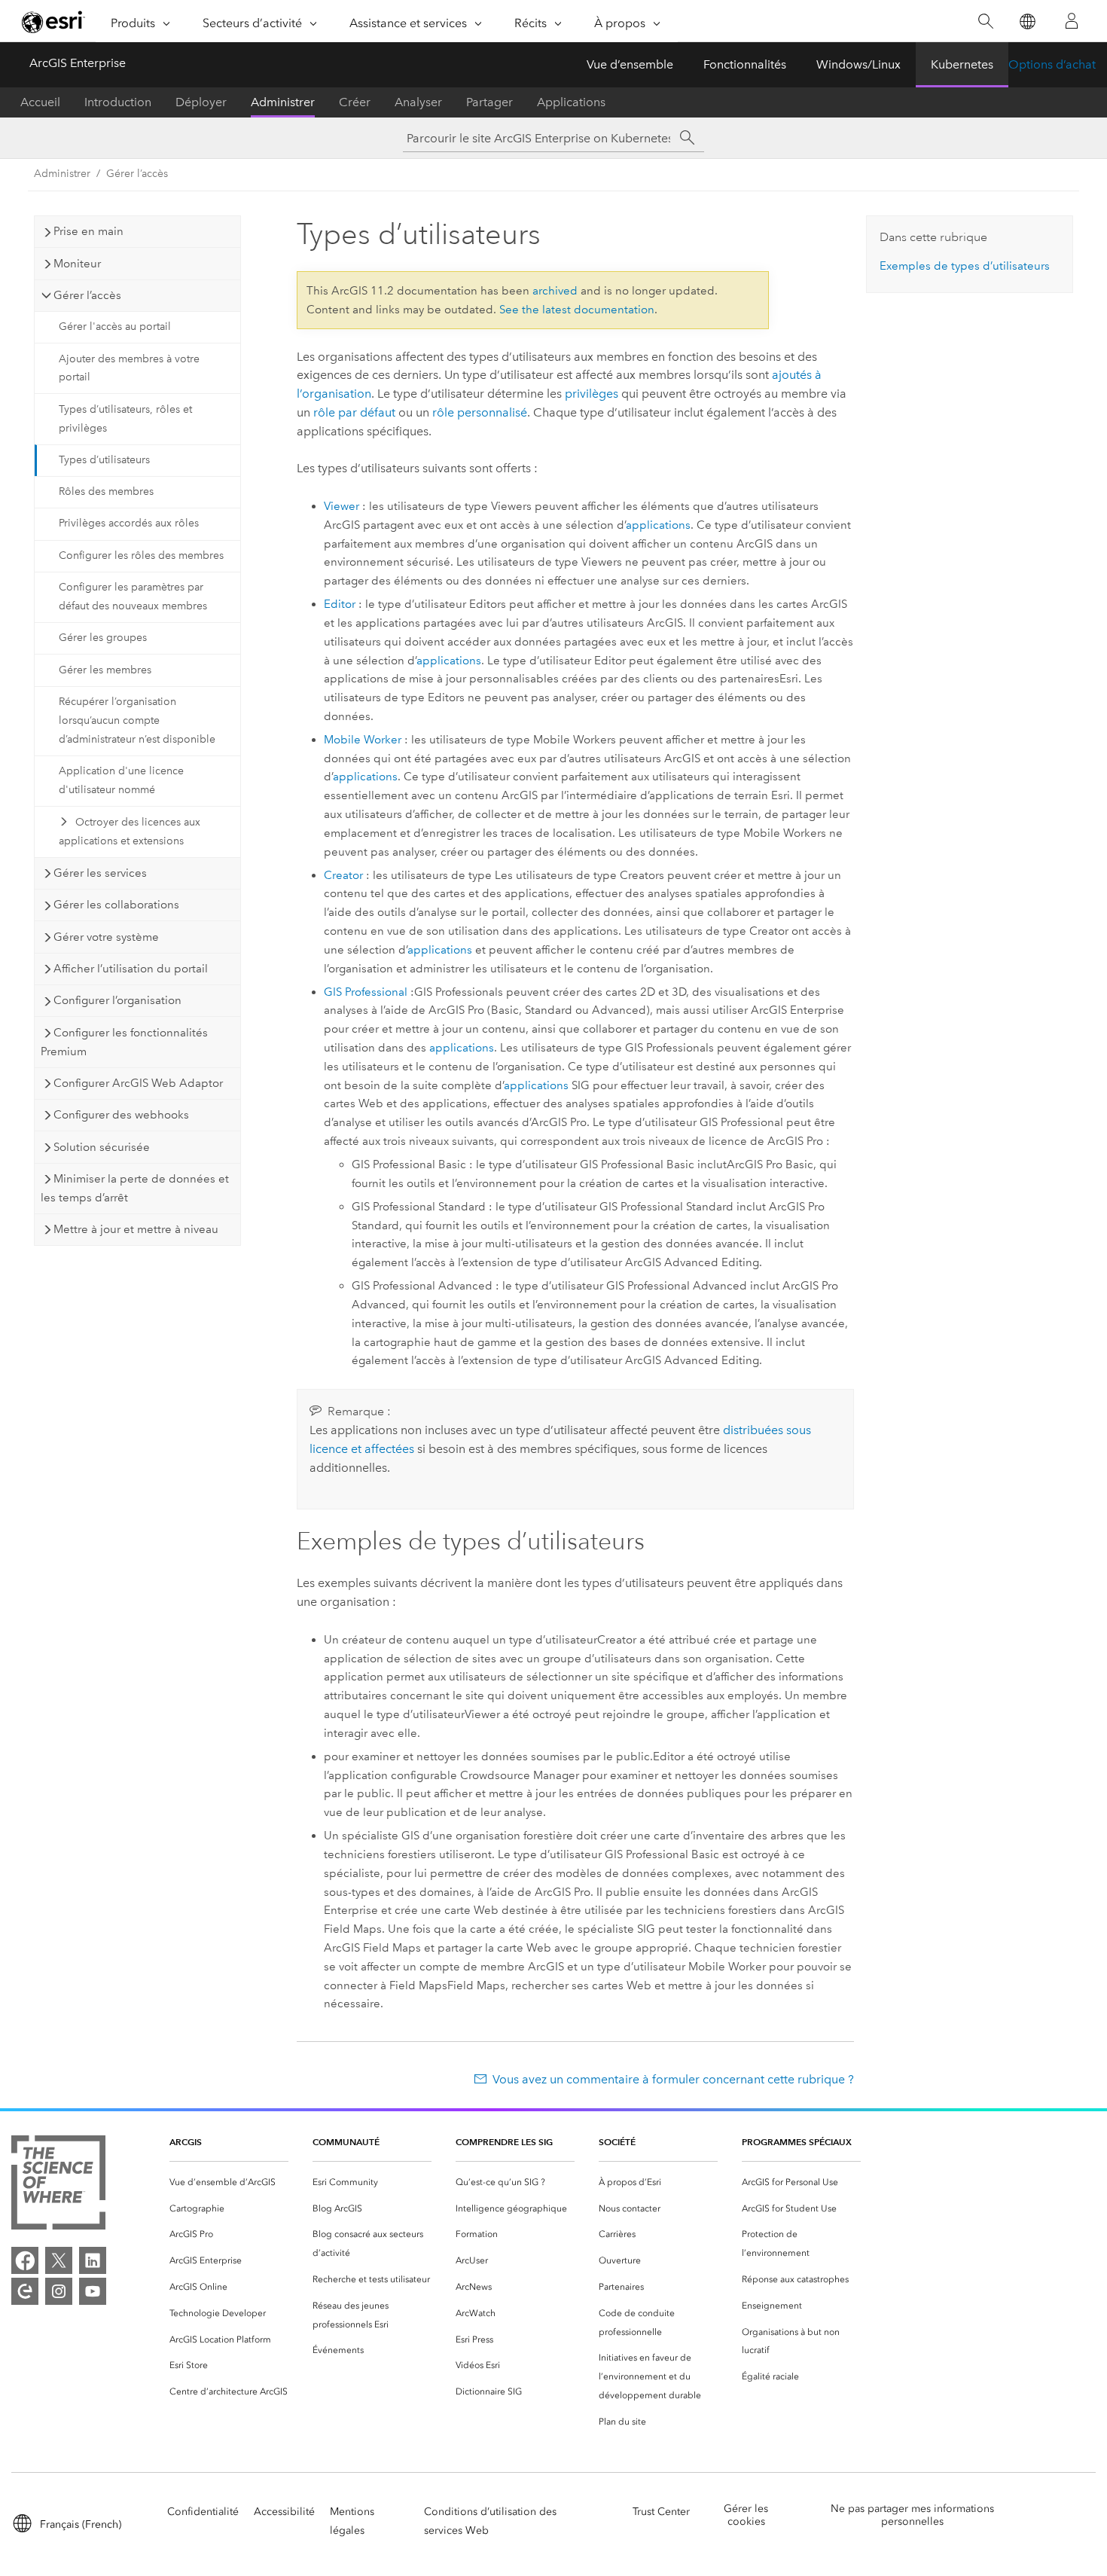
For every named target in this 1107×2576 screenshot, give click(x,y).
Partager (489, 102)
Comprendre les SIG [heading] (504, 2142)
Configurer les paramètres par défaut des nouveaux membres (133, 597)
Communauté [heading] (346, 2142)
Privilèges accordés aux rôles (129, 523)
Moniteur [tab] (77, 264)
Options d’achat (1052, 64)
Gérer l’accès (137, 174)
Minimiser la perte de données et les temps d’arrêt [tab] (135, 1188)
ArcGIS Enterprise (78, 63)
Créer (355, 102)
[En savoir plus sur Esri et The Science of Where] (58, 2185)
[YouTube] (93, 2291)
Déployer (201, 102)
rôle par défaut (354, 412)
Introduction (118, 102)
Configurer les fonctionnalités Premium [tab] (124, 1042)
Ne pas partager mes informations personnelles (912, 2515)
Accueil (40, 102)
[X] (59, 2260)
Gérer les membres (105, 670)
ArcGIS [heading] (186, 2142)
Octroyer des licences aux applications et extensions (130, 832)
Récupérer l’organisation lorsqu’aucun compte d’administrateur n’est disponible (137, 720)
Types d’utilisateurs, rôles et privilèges (125, 419)
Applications (571, 102)
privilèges (592, 394)
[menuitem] (229, 2182)
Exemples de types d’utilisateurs (965, 266)
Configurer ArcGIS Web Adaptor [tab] (138, 1083)
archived (555, 291)
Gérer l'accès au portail (115, 327)
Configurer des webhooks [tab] (121, 1115)
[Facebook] (25, 2260)
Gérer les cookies (746, 2515)
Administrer (283, 102)
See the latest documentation (577, 310)
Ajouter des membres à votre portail (129, 368)
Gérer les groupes (103, 638)
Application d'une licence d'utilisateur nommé (121, 780)
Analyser (418, 102)
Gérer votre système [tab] (106, 937)
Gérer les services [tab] (100, 873)
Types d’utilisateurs (104, 460)
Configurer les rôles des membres (141, 555)
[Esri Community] (25, 2291)
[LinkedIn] (93, 2260)
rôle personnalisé (480, 412)
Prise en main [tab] (88, 231)
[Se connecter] (1072, 21)
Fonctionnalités (745, 64)
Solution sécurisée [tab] (102, 1147)
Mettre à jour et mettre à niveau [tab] (136, 1229)
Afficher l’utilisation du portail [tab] (131, 969)
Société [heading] (617, 2142)
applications (658, 525)
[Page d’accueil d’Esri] (53, 22)
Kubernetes (962, 64)
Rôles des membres (106, 491)
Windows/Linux (858, 64)
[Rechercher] (985, 21)
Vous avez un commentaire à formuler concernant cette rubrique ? (673, 2079)
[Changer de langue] (1027, 21)
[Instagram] (59, 2291)
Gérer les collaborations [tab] (116, 905)
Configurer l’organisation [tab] (117, 1000)
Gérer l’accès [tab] (87, 295)
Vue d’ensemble (630, 64)
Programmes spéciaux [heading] (797, 2142)
